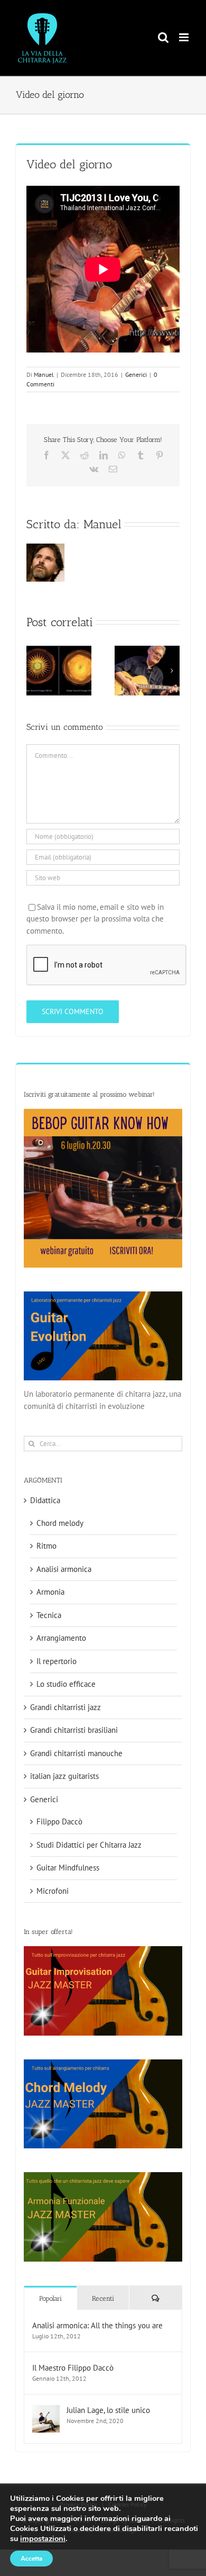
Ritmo (46, 1546)
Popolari (50, 2298)
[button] (34, 671)
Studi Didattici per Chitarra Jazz (89, 1845)
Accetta (31, 2559)
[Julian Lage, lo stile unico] (46, 2411)
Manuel (44, 374)
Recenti (103, 2298)
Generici (136, 374)
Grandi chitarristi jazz (65, 1707)
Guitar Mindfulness (68, 1868)
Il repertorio (57, 1661)
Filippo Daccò (59, 1822)
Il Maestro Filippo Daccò (73, 2368)
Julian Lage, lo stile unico (108, 2410)
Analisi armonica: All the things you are (97, 2325)
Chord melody (60, 1523)
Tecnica (49, 1615)
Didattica (45, 1500)
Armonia (50, 1592)
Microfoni (53, 1891)
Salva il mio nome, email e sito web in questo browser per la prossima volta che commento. (95, 919)
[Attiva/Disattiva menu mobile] (185, 37)
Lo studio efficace (66, 1684)
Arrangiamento (61, 1638)
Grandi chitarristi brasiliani (74, 1730)
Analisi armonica (64, 1569)
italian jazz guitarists (64, 1776)
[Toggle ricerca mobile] (163, 37)
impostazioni (43, 2538)
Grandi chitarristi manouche (76, 1753)
